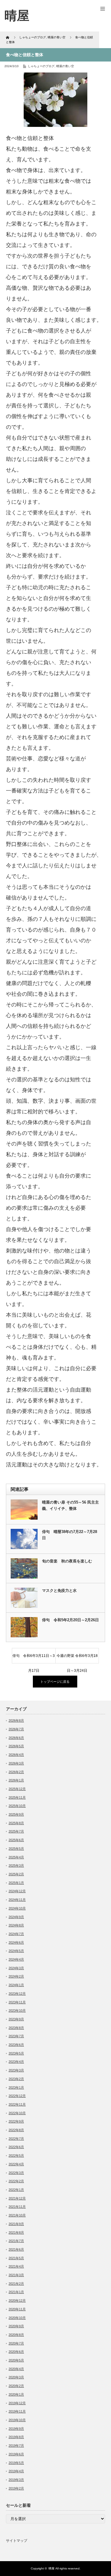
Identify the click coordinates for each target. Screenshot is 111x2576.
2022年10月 (17, 2113)
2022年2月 (16, 2181)
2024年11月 (17, 1900)
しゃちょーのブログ (41, 66)
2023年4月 (16, 2062)
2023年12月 (17, 1994)
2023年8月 (16, 2028)
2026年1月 (16, 1780)
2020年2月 (16, 2386)
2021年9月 (16, 2224)
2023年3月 (16, 2070)
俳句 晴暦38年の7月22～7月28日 (70, 1535)
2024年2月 (16, 1976)
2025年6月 (16, 1840)
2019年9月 (16, 2429)
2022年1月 (16, 2190)
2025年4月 (16, 1857)
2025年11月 (17, 1797)
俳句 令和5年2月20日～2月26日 (70, 1620)
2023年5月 (16, 2053)
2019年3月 (16, 2480)
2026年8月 (16, 1721)
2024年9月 (16, 1917)
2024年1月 (16, 1985)
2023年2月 (16, 2079)
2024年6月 (16, 1942)
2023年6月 (16, 2045)
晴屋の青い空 (65, 66)
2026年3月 (16, 1763)
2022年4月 (16, 2164)
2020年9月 (16, 2326)
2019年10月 (17, 2420)
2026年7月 (16, 1729)
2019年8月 (16, 2437)
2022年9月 (16, 2121)
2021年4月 (16, 2266)
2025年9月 (16, 1814)
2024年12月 (17, 1891)
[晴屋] (17, 16)
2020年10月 (17, 2318)
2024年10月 (17, 1908)
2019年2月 (16, 2488)
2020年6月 (16, 2352)
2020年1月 (16, 2394)
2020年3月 (16, 2377)
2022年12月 (17, 2096)
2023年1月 (16, 2087)
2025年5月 (16, 1849)
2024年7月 (16, 1934)
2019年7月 (16, 2446)
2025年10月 (17, 1806)
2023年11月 (17, 2002)
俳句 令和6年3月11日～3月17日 (34, 1658)
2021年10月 (17, 2215)
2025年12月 (17, 1789)
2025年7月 (16, 1831)
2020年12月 (17, 2301)
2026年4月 (16, 1755)
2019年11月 (17, 2411)
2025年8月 (16, 1823)
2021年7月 (16, 2241)
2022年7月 (16, 2139)
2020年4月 (16, 2369)
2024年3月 (16, 1968)
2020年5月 (16, 2360)
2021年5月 (16, 2258)
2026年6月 (16, 1738)
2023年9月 (16, 2019)
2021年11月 (17, 2207)
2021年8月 (16, 2232)
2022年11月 (17, 2104)
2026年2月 (16, 1772)
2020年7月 (16, 2343)
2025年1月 (16, 1883)
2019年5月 (16, 2463)
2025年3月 (16, 1866)
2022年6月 (16, 2147)
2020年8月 (16, 2335)
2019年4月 (16, 2471)
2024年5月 (16, 1951)
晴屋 (52, 2568)
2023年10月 (17, 2011)
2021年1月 (16, 2292)
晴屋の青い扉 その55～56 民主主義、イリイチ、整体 (70, 1505)
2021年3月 (16, 2275)
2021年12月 (17, 2198)
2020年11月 (17, 2309)
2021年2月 (16, 2284)
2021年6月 (16, 2249)
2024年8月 (16, 1925)
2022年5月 (16, 2156)
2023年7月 (16, 2036)
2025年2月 (16, 1874)
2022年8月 (16, 2130)
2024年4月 (16, 1959)
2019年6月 (16, 2454)
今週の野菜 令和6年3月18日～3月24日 (77, 1658)
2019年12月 (17, 2403)
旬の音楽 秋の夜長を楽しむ (67, 1561)
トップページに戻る (55, 1682)
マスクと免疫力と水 (59, 1590)
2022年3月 (16, 2173)
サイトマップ (17, 2541)
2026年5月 (16, 1746)
